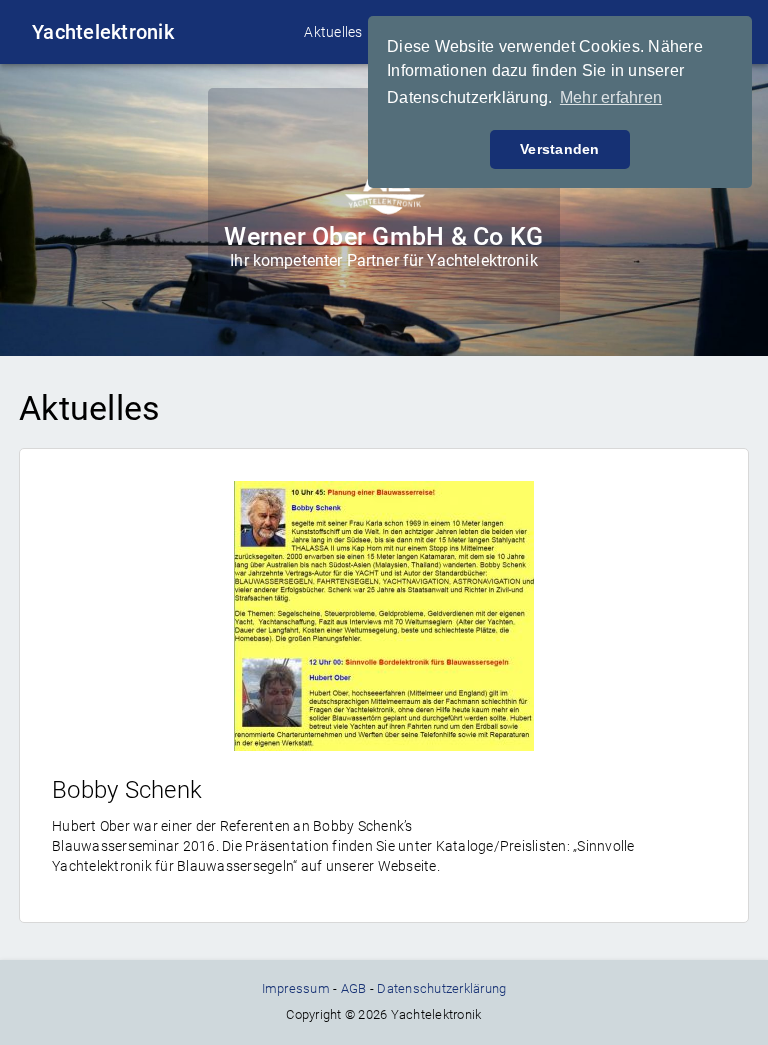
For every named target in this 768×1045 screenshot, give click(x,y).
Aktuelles (333, 32)
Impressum (296, 988)
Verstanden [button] (560, 149)
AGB (354, 988)
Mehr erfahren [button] (611, 97)
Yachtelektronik (103, 32)
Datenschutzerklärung (441, 988)
